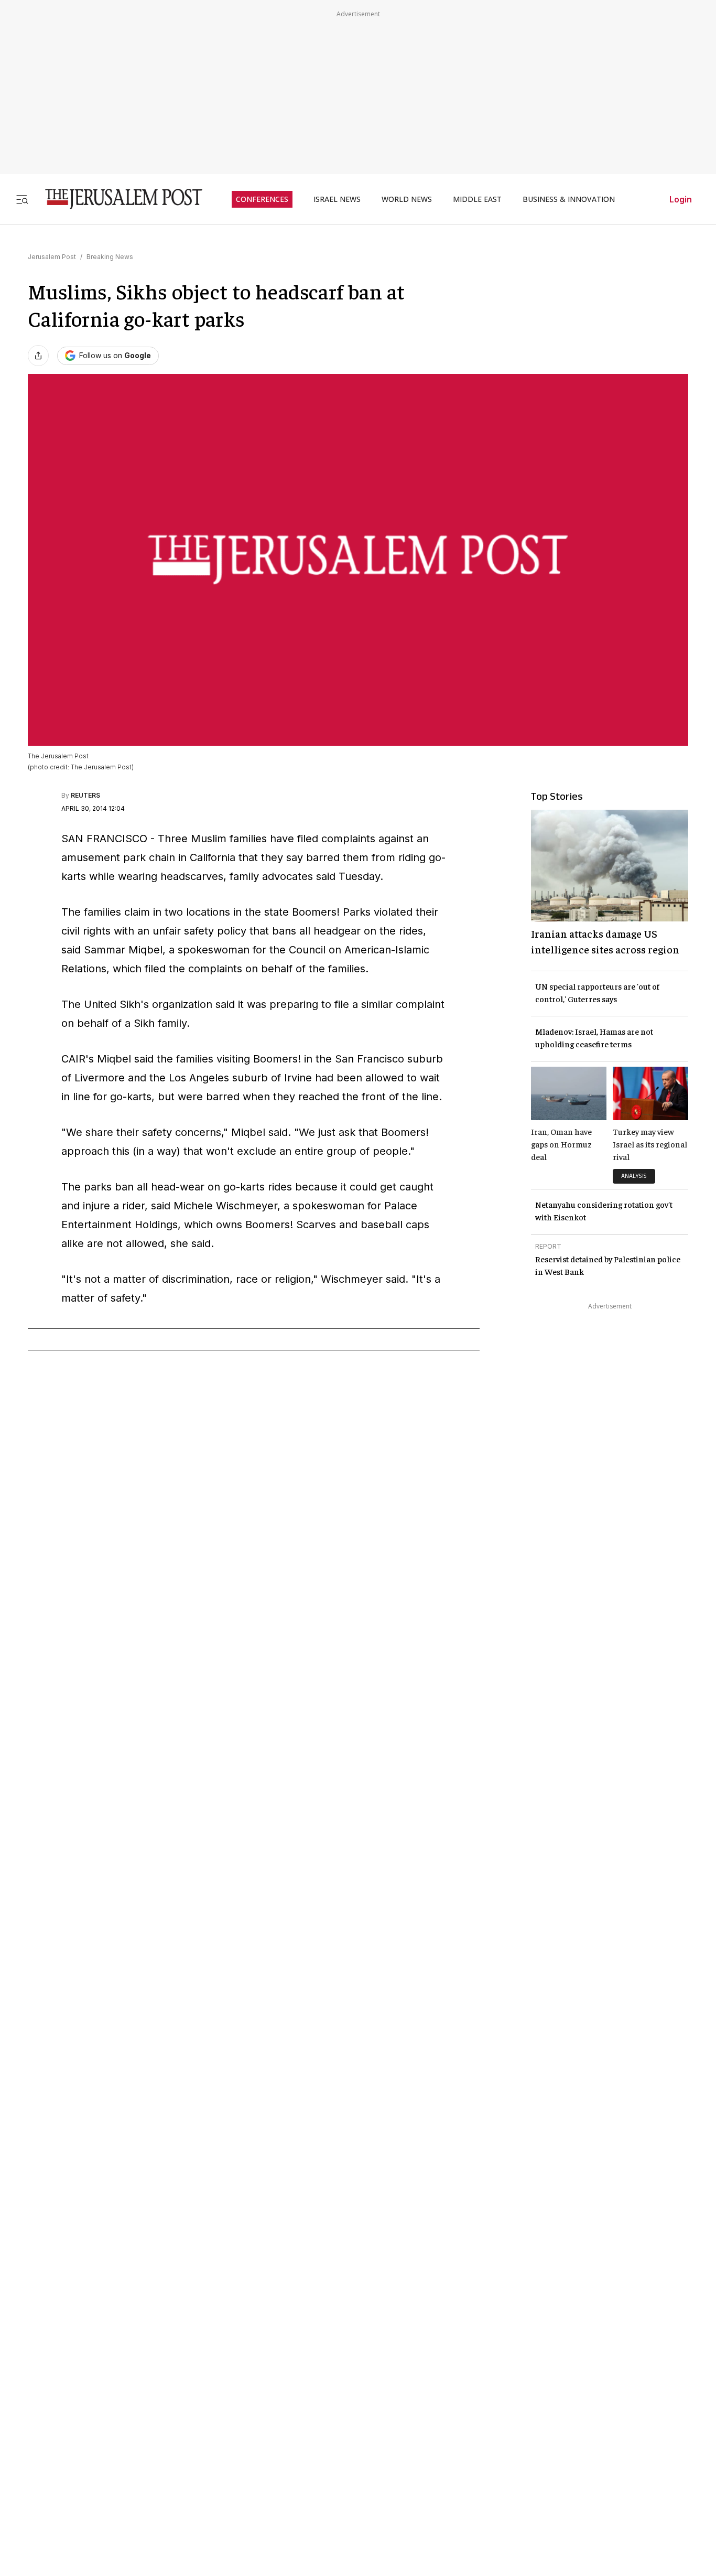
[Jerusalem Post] (117, 199)
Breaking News (110, 257)
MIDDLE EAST (477, 199)
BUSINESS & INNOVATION (569, 199)
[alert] (94, 2353)
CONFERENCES (262, 199)
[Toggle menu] (22, 199)
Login (681, 199)
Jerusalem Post (52, 257)
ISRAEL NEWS (337, 199)
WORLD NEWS (407, 199)
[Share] (38, 356)
